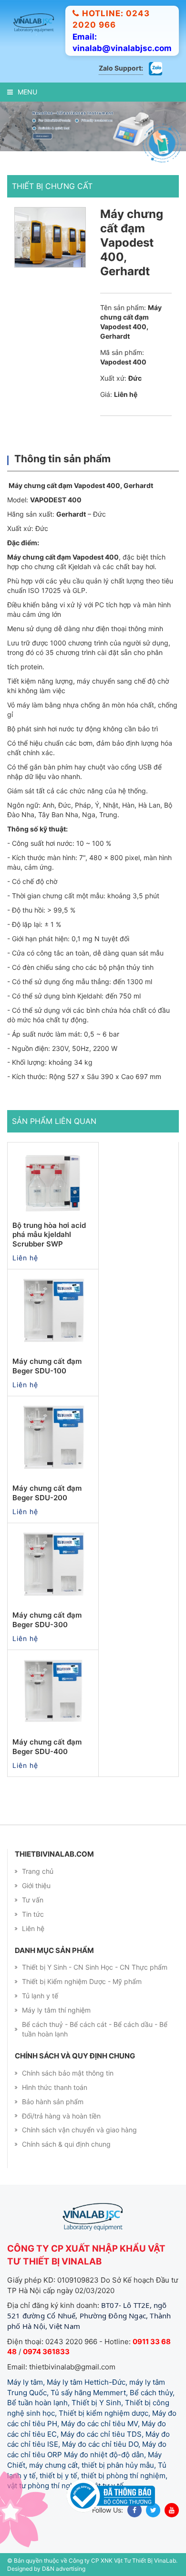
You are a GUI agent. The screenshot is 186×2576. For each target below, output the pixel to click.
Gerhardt (71, 514)
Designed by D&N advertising (46, 2569)
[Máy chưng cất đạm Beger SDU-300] (53, 1564)
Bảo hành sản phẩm (53, 2102)
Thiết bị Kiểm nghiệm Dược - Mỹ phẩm (82, 1981)
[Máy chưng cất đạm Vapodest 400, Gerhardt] (50, 237)
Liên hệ (33, 1928)
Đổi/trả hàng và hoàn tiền (61, 2116)
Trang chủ (38, 1871)
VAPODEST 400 (56, 500)
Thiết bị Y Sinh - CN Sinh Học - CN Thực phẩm (95, 1967)
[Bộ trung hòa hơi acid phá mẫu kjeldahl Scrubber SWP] (53, 1183)
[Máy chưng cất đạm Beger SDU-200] (53, 1437)
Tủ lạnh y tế (40, 1996)
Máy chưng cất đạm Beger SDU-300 (47, 1620)
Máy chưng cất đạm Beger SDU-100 (47, 1366)
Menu (27, 92)
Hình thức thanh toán (55, 2087)
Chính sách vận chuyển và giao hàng (79, 2130)
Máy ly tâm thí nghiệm (56, 2010)
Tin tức (33, 1914)
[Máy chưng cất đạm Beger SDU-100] (53, 1310)
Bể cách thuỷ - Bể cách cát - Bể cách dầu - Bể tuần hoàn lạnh (95, 2029)
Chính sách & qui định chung (66, 2144)
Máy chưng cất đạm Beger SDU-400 (47, 1747)
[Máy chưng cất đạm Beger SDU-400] (53, 1691)
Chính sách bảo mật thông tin (68, 2073)
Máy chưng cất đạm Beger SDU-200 (47, 1493)
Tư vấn (33, 1900)
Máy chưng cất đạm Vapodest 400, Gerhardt (81, 485)
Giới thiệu (36, 1885)
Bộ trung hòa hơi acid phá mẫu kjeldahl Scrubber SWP (49, 1235)
